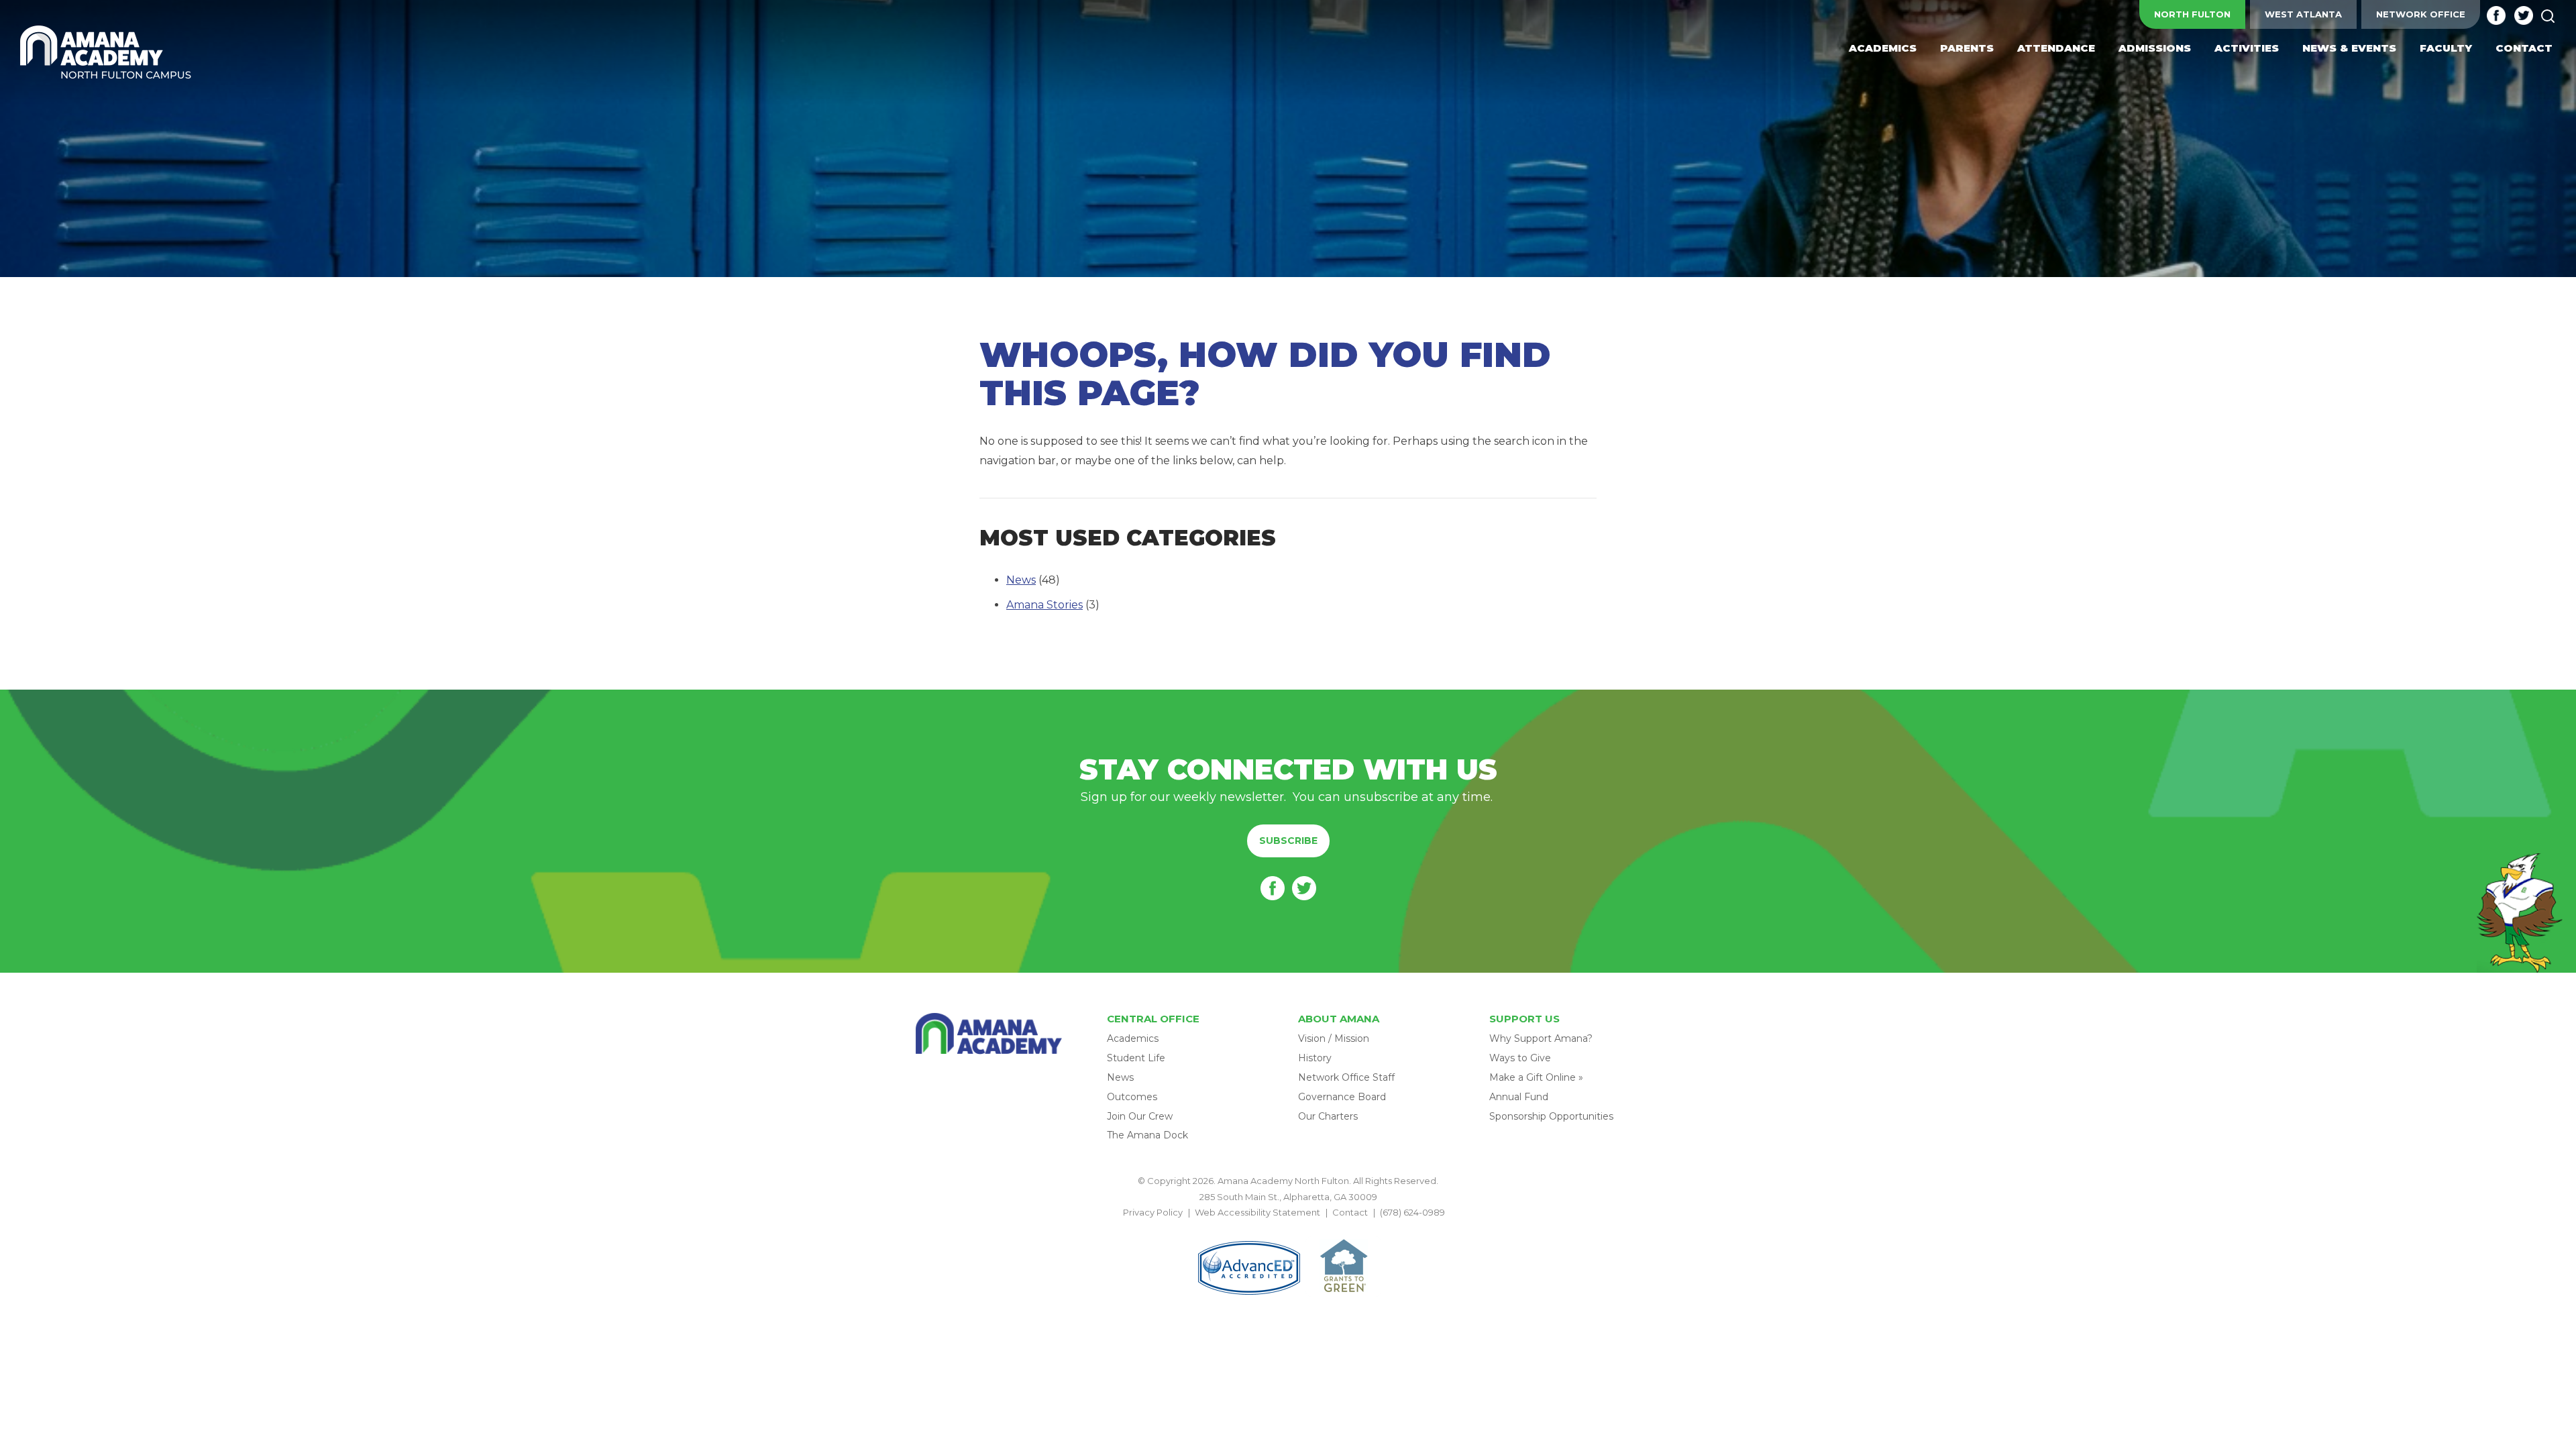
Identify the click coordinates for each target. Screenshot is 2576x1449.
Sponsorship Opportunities (1551, 1116)
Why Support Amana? (1541, 1038)
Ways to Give (1520, 1058)
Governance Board (1342, 1097)
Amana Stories (1044, 605)
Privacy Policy (1153, 1212)
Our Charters (1328, 1116)
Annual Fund (1519, 1097)
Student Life (1136, 1058)
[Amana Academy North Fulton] (106, 53)
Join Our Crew (1140, 1116)
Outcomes (1132, 1097)
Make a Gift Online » (1536, 1077)
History (1315, 1058)
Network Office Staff (1346, 1077)
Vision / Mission (1334, 1038)
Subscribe (1288, 841)
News (1021, 580)
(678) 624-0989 (1412, 1212)
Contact (1350, 1212)
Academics (1133, 1038)
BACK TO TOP (1288, 1228)
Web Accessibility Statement (1257, 1212)
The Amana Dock (1147, 1135)
